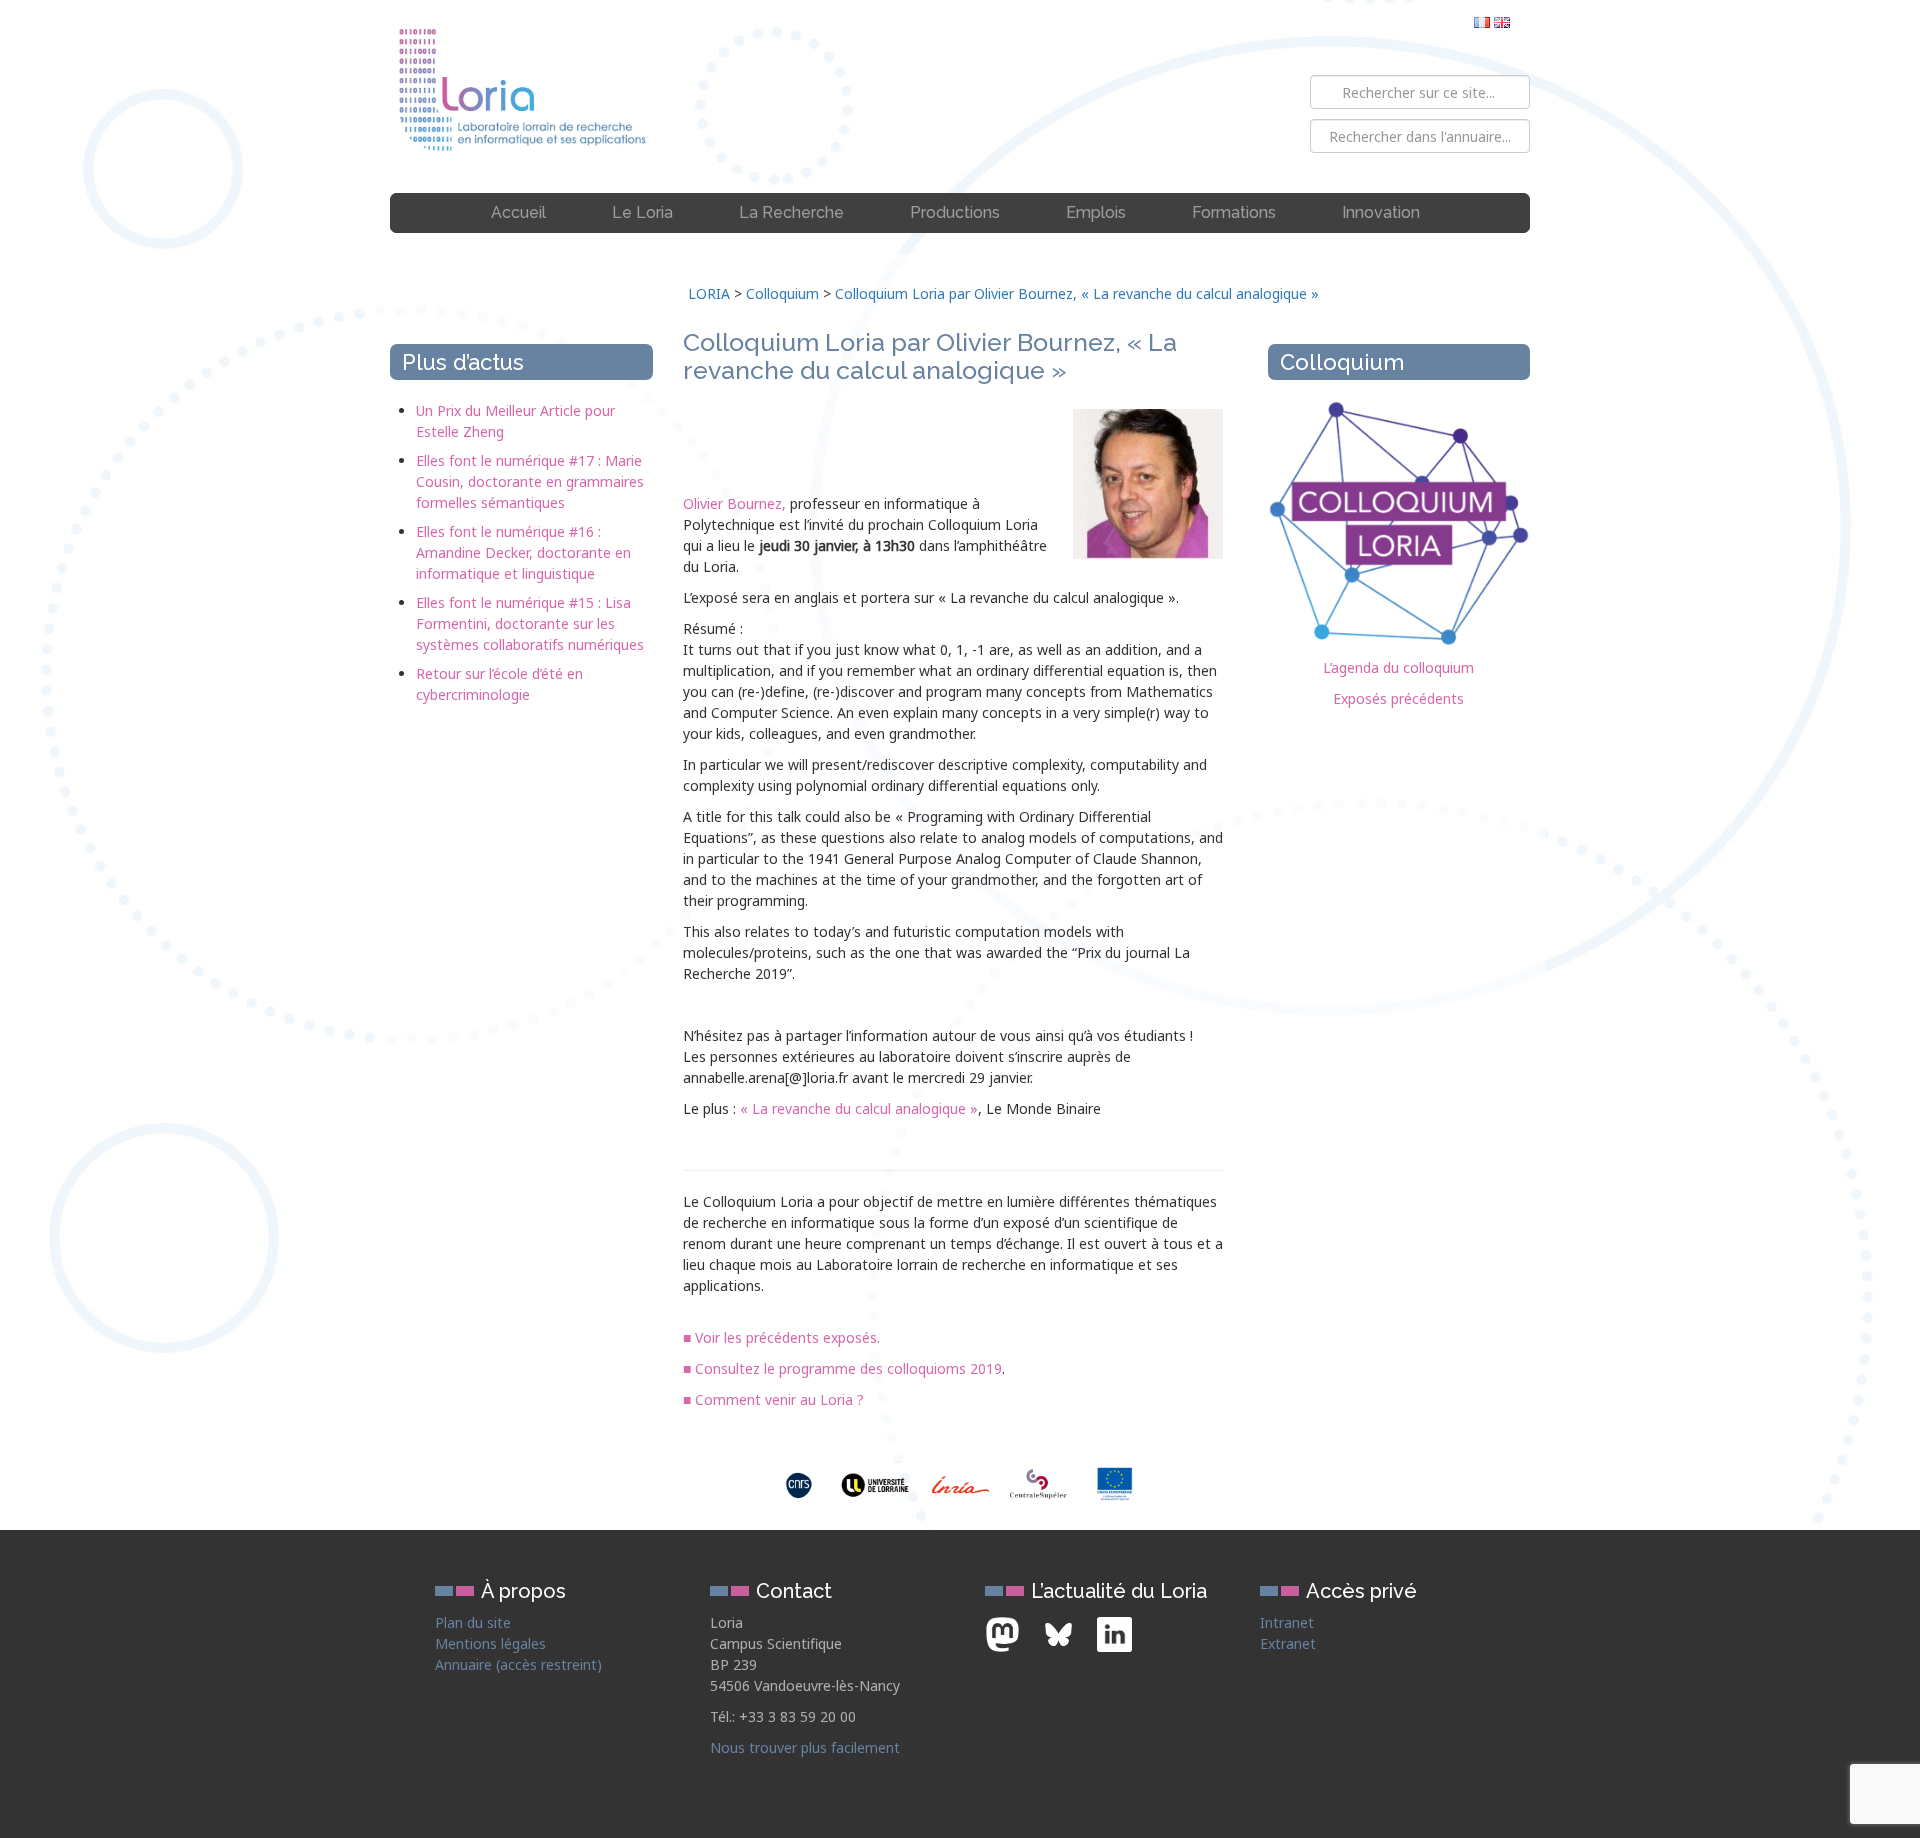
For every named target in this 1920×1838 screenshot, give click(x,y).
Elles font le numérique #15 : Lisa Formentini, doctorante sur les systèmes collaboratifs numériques (530, 623)
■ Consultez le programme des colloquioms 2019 (842, 1368)
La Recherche (791, 212)
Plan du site (473, 1622)
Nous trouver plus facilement (805, 1747)
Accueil (518, 212)
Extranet (1288, 1643)
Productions (955, 212)
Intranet (1287, 1622)
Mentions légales (490, 1643)
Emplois (1096, 212)
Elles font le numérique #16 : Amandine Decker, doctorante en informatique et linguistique (523, 552)
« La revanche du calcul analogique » (859, 1108)
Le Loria (642, 212)
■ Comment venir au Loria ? (773, 1399)
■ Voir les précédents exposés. (781, 1337)
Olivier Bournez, (734, 503)
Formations (1234, 212)
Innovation (1381, 212)
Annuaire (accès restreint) (518, 1664)
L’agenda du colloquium (1398, 667)
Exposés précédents (1398, 698)
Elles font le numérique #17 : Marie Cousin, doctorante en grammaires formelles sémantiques (530, 481)
